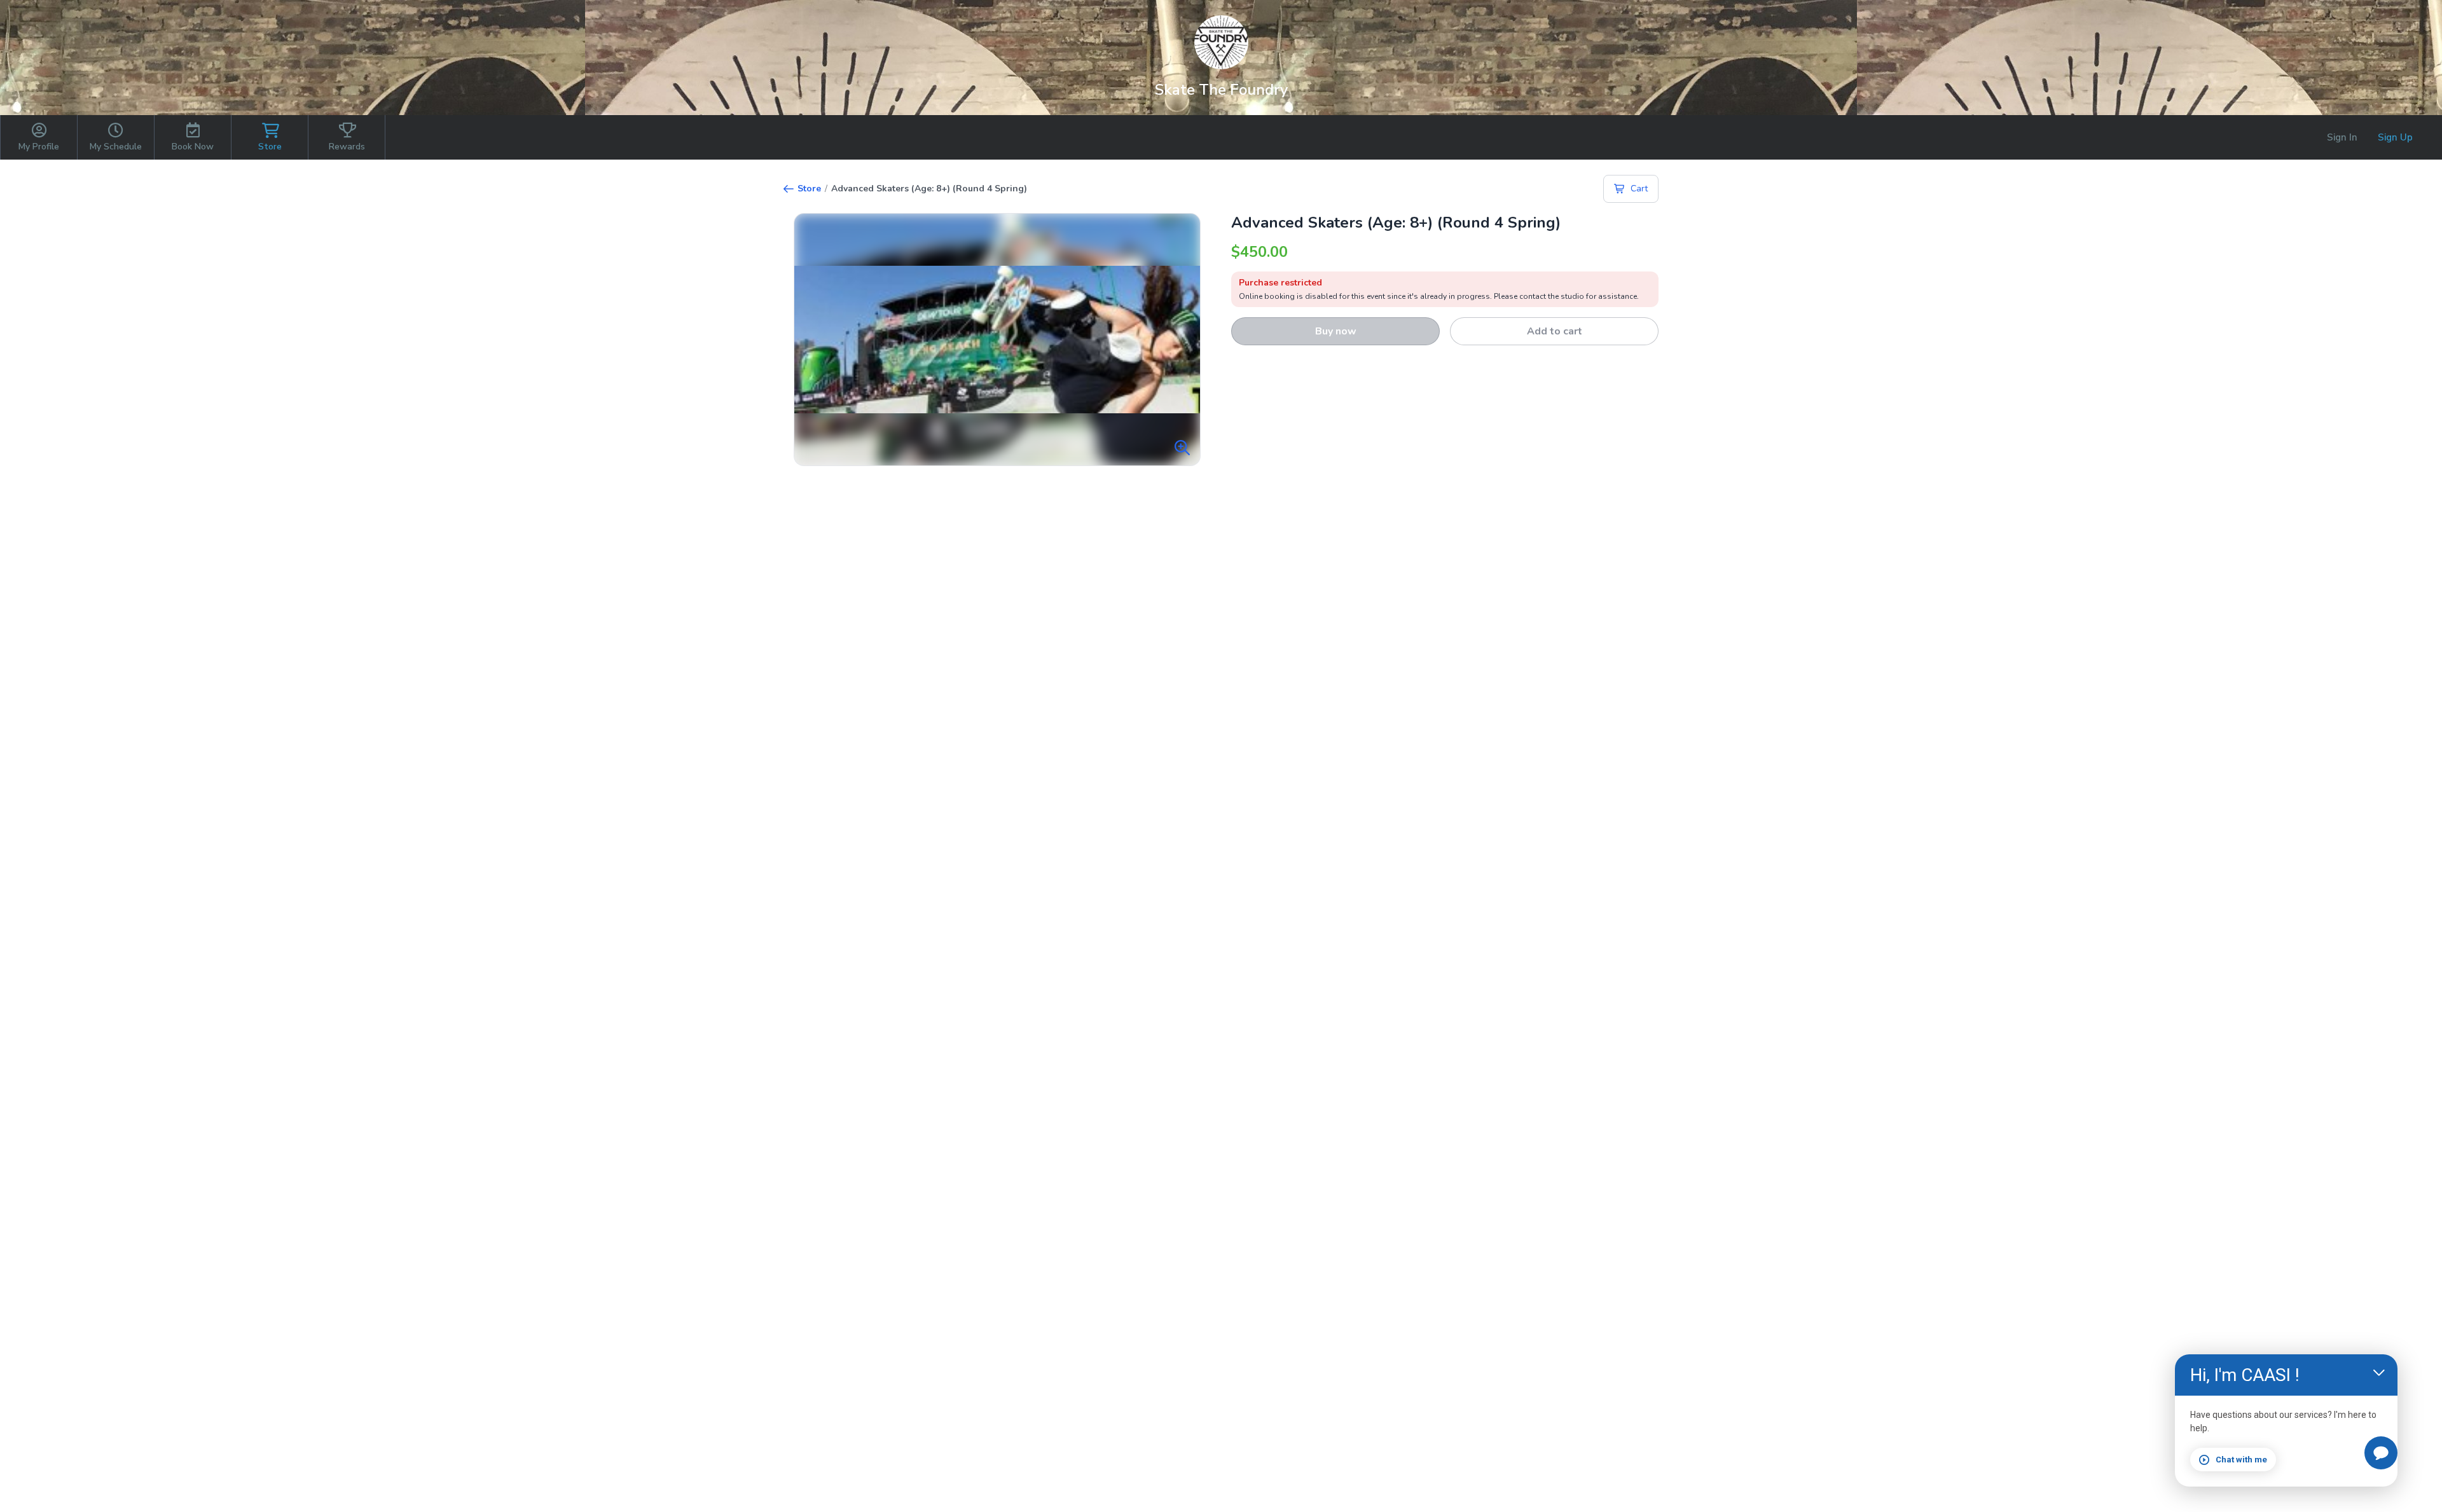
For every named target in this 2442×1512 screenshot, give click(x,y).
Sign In (2342, 137)
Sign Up (2395, 137)
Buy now (1336, 331)
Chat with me (2241, 1460)
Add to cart (1555, 331)
